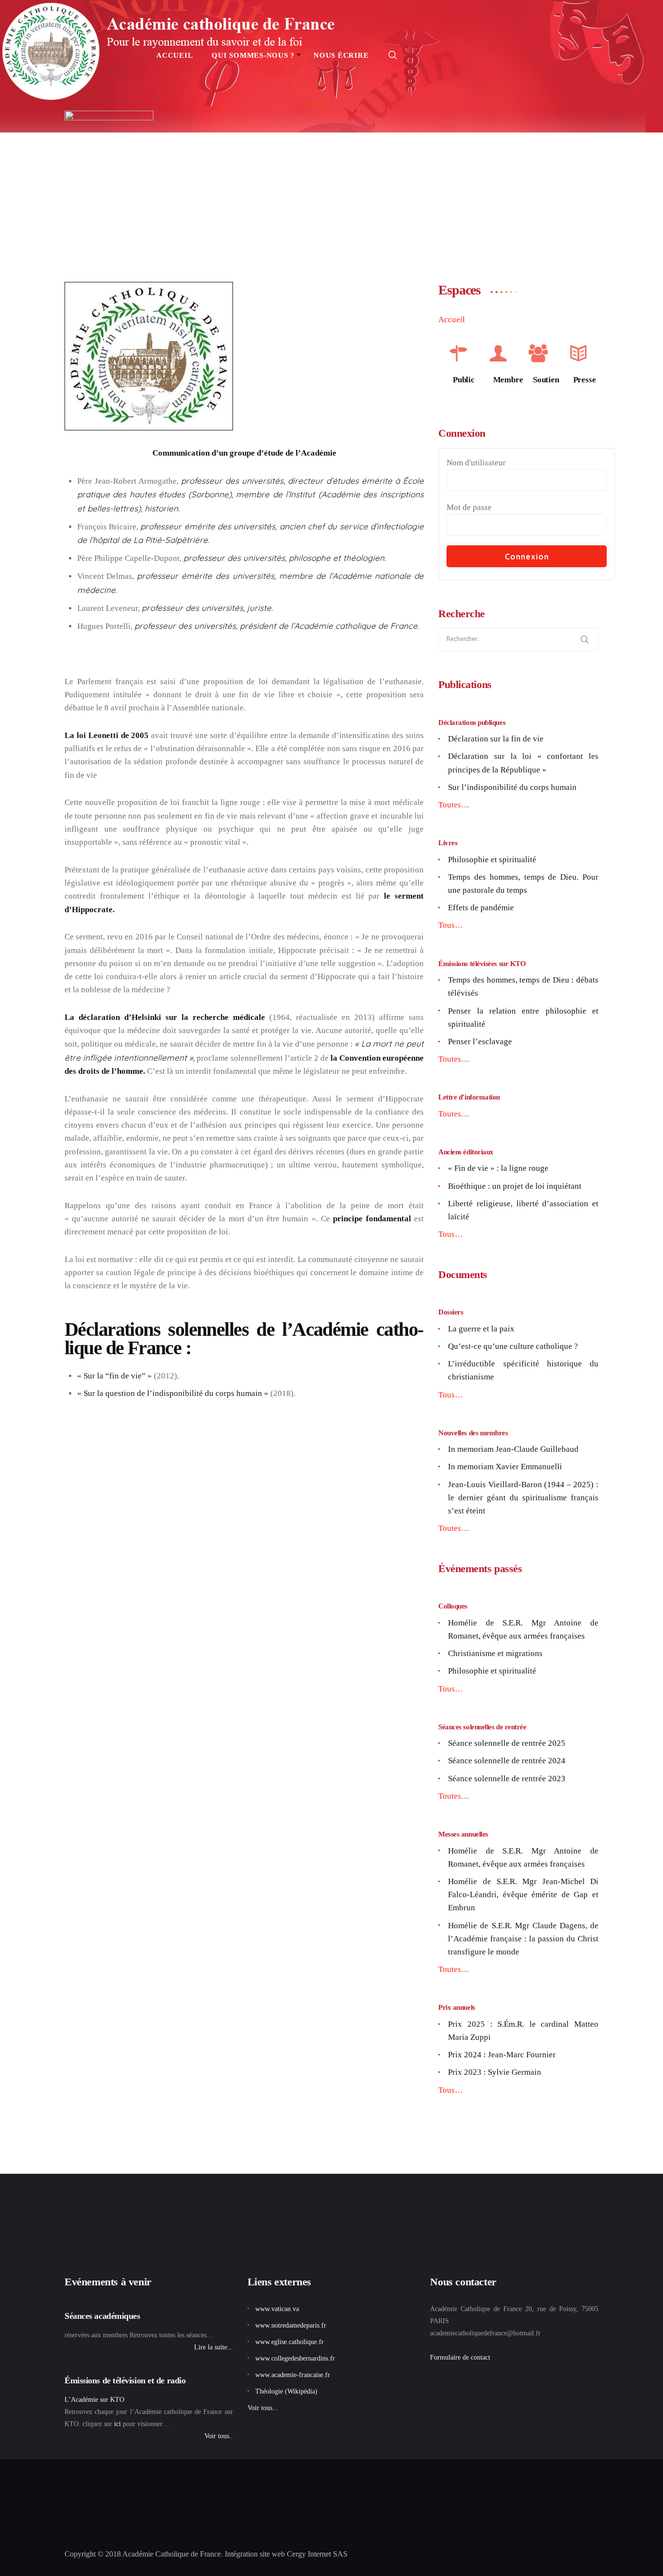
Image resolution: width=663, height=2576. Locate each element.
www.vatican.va (277, 2309)
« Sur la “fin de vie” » (115, 1376)
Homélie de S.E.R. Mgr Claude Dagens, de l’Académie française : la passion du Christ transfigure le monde (523, 1939)
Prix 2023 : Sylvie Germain (495, 2072)
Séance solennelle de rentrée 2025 (507, 1743)
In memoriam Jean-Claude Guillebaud (513, 1449)
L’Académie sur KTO (94, 2400)
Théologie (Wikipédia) (286, 2391)
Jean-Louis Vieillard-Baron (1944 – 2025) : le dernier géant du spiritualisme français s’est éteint (523, 1498)
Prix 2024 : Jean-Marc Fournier (502, 2055)
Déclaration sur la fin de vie (496, 739)
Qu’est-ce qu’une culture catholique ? (513, 1346)
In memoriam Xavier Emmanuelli (505, 1467)
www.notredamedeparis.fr (291, 2325)
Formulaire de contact (460, 2357)
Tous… (451, 925)
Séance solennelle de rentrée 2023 (507, 1779)
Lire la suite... (214, 2347)
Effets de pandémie (481, 908)
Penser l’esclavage (480, 1042)
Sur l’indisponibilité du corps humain (512, 787)
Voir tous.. (219, 2436)
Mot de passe (469, 507)
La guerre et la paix (481, 1329)
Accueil (452, 320)
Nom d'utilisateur (476, 463)
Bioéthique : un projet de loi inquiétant (515, 1186)
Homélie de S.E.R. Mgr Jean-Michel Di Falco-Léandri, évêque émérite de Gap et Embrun (523, 1895)
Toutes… (454, 805)
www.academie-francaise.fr (293, 2375)
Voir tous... (263, 2408)
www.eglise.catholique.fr (290, 2342)
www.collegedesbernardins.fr (295, 2358)
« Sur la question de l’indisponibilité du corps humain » (173, 1393)
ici (117, 2424)
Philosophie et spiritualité (492, 860)
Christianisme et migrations (495, 1653)
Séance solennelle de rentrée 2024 (507, 1761)
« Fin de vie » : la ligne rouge (498, 1168)
